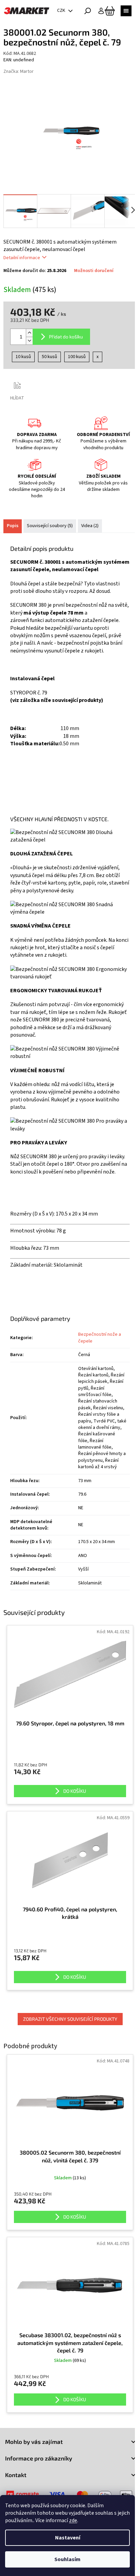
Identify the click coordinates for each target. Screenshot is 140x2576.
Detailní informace (22, 258)
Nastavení (68, 2538)
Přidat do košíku (66, 337)
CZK (62, 11)
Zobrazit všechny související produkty (70, 2019)
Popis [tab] (13, 526)
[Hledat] (88, 11)
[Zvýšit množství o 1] (29, 333)
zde (73, 2520)
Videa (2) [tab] (90, 526)
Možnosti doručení (94, 271)
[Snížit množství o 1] (29, 341)
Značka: (19, 71)
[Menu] (126, 11)
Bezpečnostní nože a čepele (100, 1338)
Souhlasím (67, 2559)
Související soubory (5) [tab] (50, 526)
